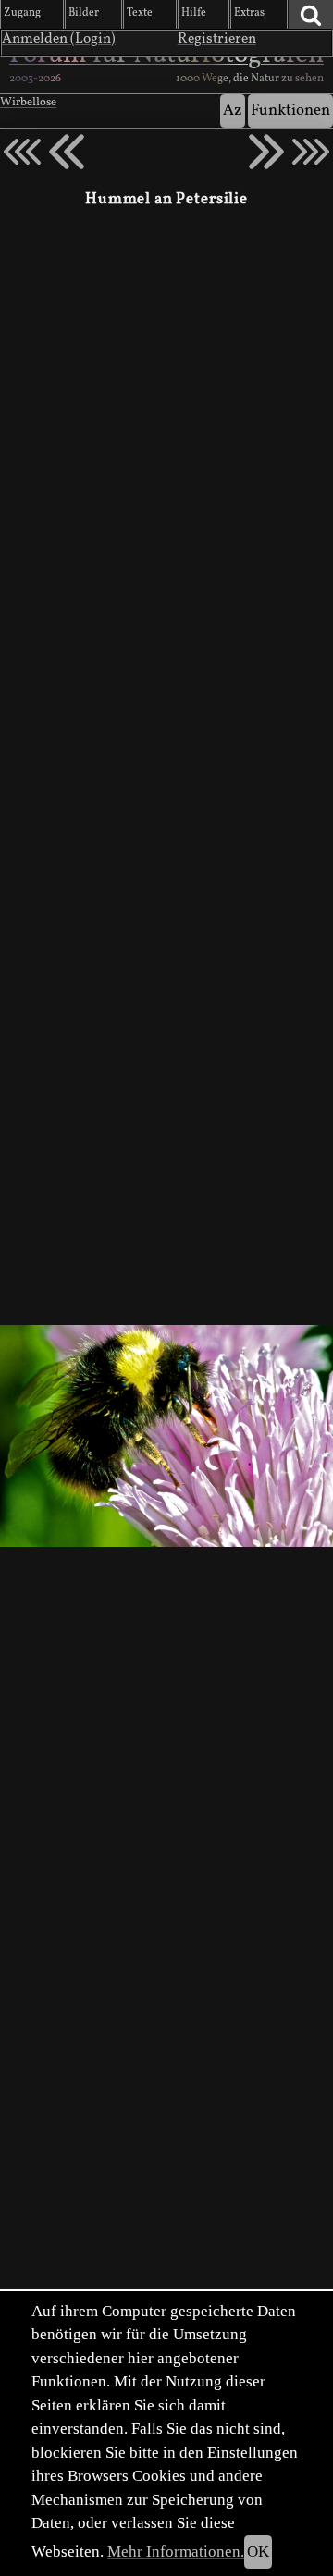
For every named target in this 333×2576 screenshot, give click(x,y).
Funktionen (290, 110)
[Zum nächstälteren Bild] (311, 152)
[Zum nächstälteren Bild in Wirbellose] (266, 152)
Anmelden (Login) (59, 39)
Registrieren (217, 39)
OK (258, 2551)
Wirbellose (28, 103)
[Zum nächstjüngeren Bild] (22, 152)
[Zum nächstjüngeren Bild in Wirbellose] (67, 152)
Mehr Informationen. (176, 2551)
